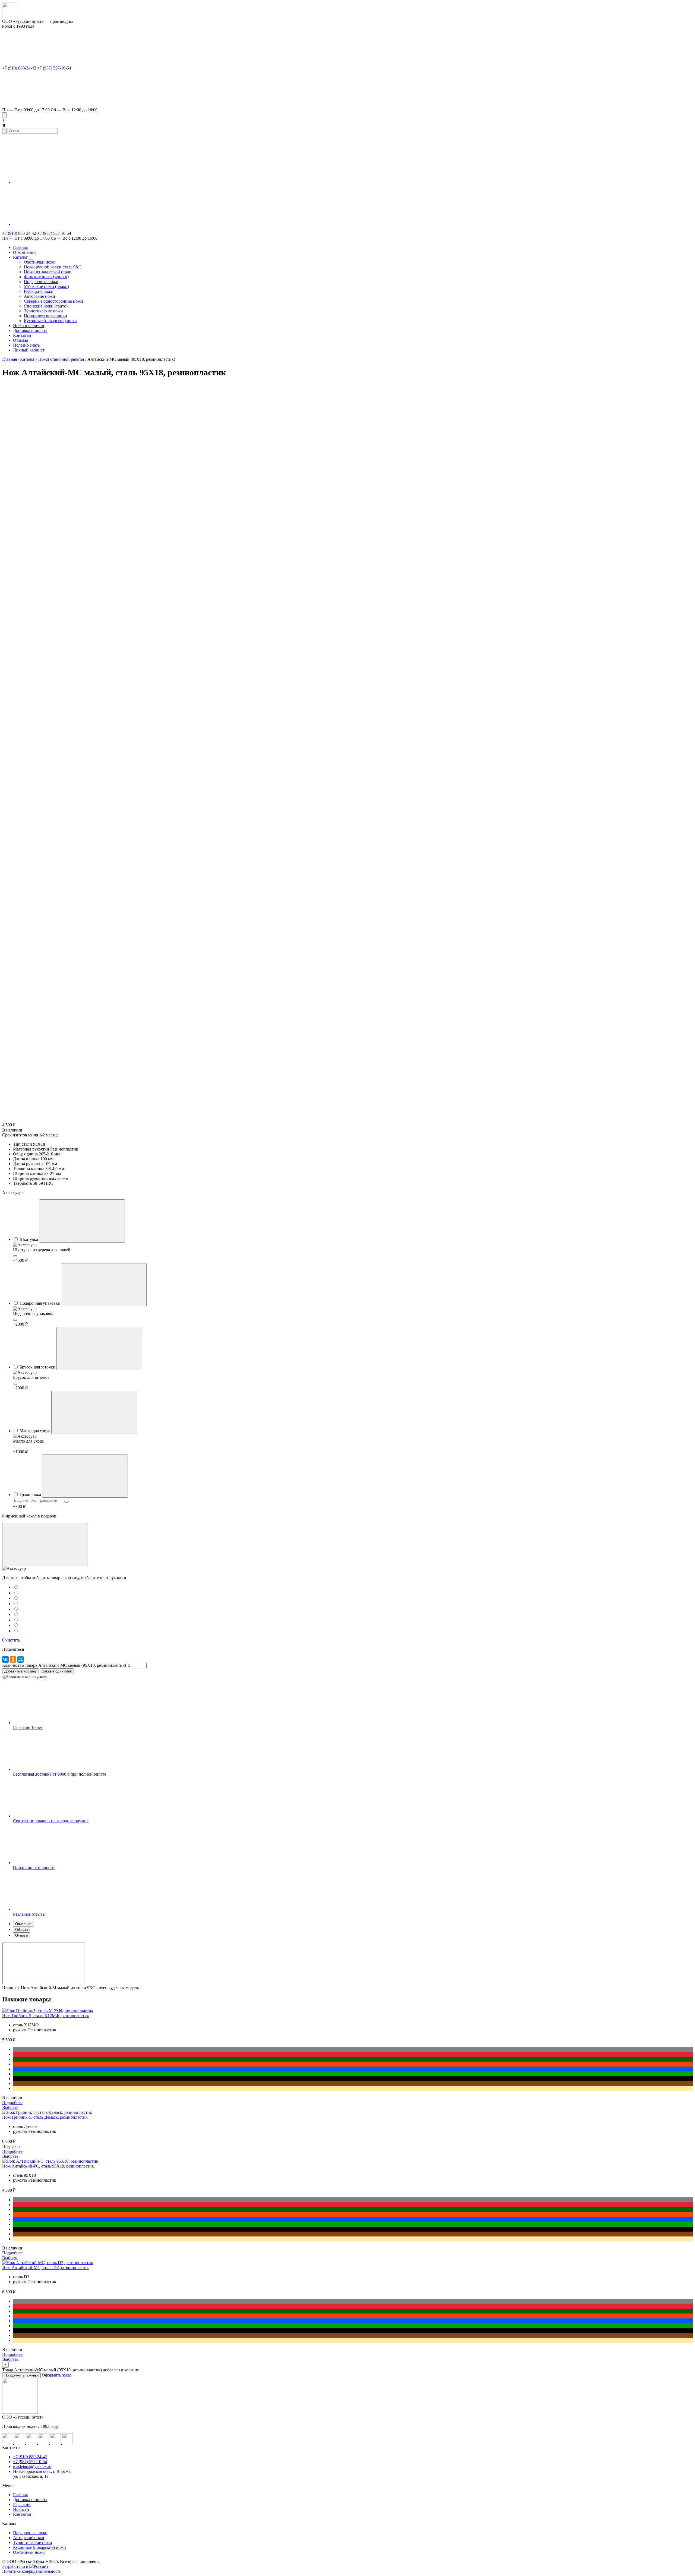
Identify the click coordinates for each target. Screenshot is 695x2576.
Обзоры (21, 1930)
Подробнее (12, 2103)
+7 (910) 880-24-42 (19, 68)
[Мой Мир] (21, 1659)
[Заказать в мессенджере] (25, 1677)
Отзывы (20, 340)
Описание (23, 1924)
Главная (20, 247)
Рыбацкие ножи (39, 291)
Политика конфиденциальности (32, 2571)
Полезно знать (26, 345)
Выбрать (10, 2107)
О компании (24, 252)
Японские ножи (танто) (46, 306)
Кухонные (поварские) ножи (50, 321)
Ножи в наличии (29, 326)
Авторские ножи (40, 296)
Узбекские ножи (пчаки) (46, 286)
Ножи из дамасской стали (48, 272)
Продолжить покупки (21, 2375)
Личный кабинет (29, 350)
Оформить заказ (57, 2375)
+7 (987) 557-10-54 (54, 68)
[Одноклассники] (13, 1659)
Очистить (11, 1640)
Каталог (20, 257)
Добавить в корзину (20, 1671)
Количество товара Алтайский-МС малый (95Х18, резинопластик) (64, 1665)
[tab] (353, 1924)
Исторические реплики (45, 316)
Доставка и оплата (30, 330)
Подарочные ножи (41, 282)
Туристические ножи (43, 311)
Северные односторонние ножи (53, 301)
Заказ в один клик (57, 1671)
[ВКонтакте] (5, 1659)
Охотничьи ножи (40, 262)
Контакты (22, 335)
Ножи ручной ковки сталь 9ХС (53, 267)
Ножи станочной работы (61, 359)
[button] (4, 120)
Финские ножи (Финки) (46, 277)
